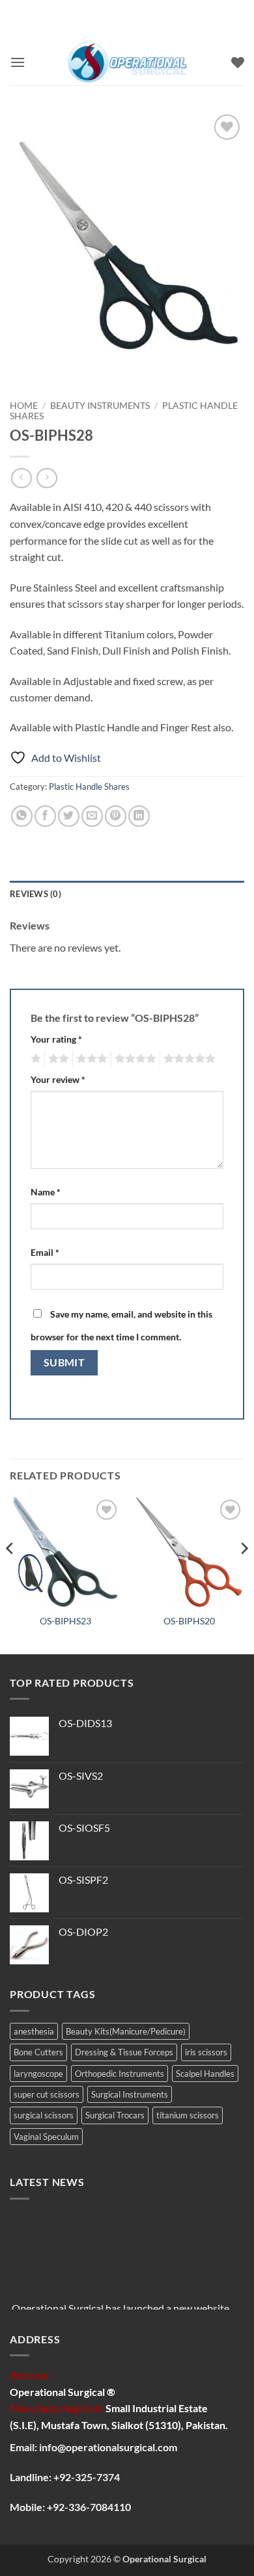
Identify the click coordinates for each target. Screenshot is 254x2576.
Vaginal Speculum (46, 2137)
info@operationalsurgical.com (108, 2447)
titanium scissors (188, 2115)
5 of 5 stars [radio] (188, 1059)
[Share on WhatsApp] (22, 816)
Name (46, 1192)
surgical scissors (44, 2115)
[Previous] (10, 1574)
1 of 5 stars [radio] (34, 1059)
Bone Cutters (38, 2052)
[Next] (244, 1574)
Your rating (56, 1039)
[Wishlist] (238, 62)
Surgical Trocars (115, 2115)
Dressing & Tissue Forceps (124, 2052)
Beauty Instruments (100, 406)
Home (24, 406)
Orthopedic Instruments (120, 2074)
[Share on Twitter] (69, 816)
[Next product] (21, 478)
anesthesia (34, 2031)
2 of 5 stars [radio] (57, 1059)
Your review (58, 1079)
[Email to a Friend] (92, 816)
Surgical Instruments (130, 2094)
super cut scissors (47, 2094)
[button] (18, 62)
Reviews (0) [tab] (35, 894)
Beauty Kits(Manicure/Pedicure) (126, 2031)
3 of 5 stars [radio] (90, 1059)
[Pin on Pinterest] (116, 816)
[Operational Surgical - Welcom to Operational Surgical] (128, 62)
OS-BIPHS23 (65, 1621)
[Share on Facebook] (45, 816)
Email (45, 1252)
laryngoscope (38, 2074)
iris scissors (206, 2052)
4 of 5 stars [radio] (134, 1059)
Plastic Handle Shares (89, 787)
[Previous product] (47, 478)
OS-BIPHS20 (189, 1621)
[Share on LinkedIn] (139, 816)
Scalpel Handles (205, 2074)
